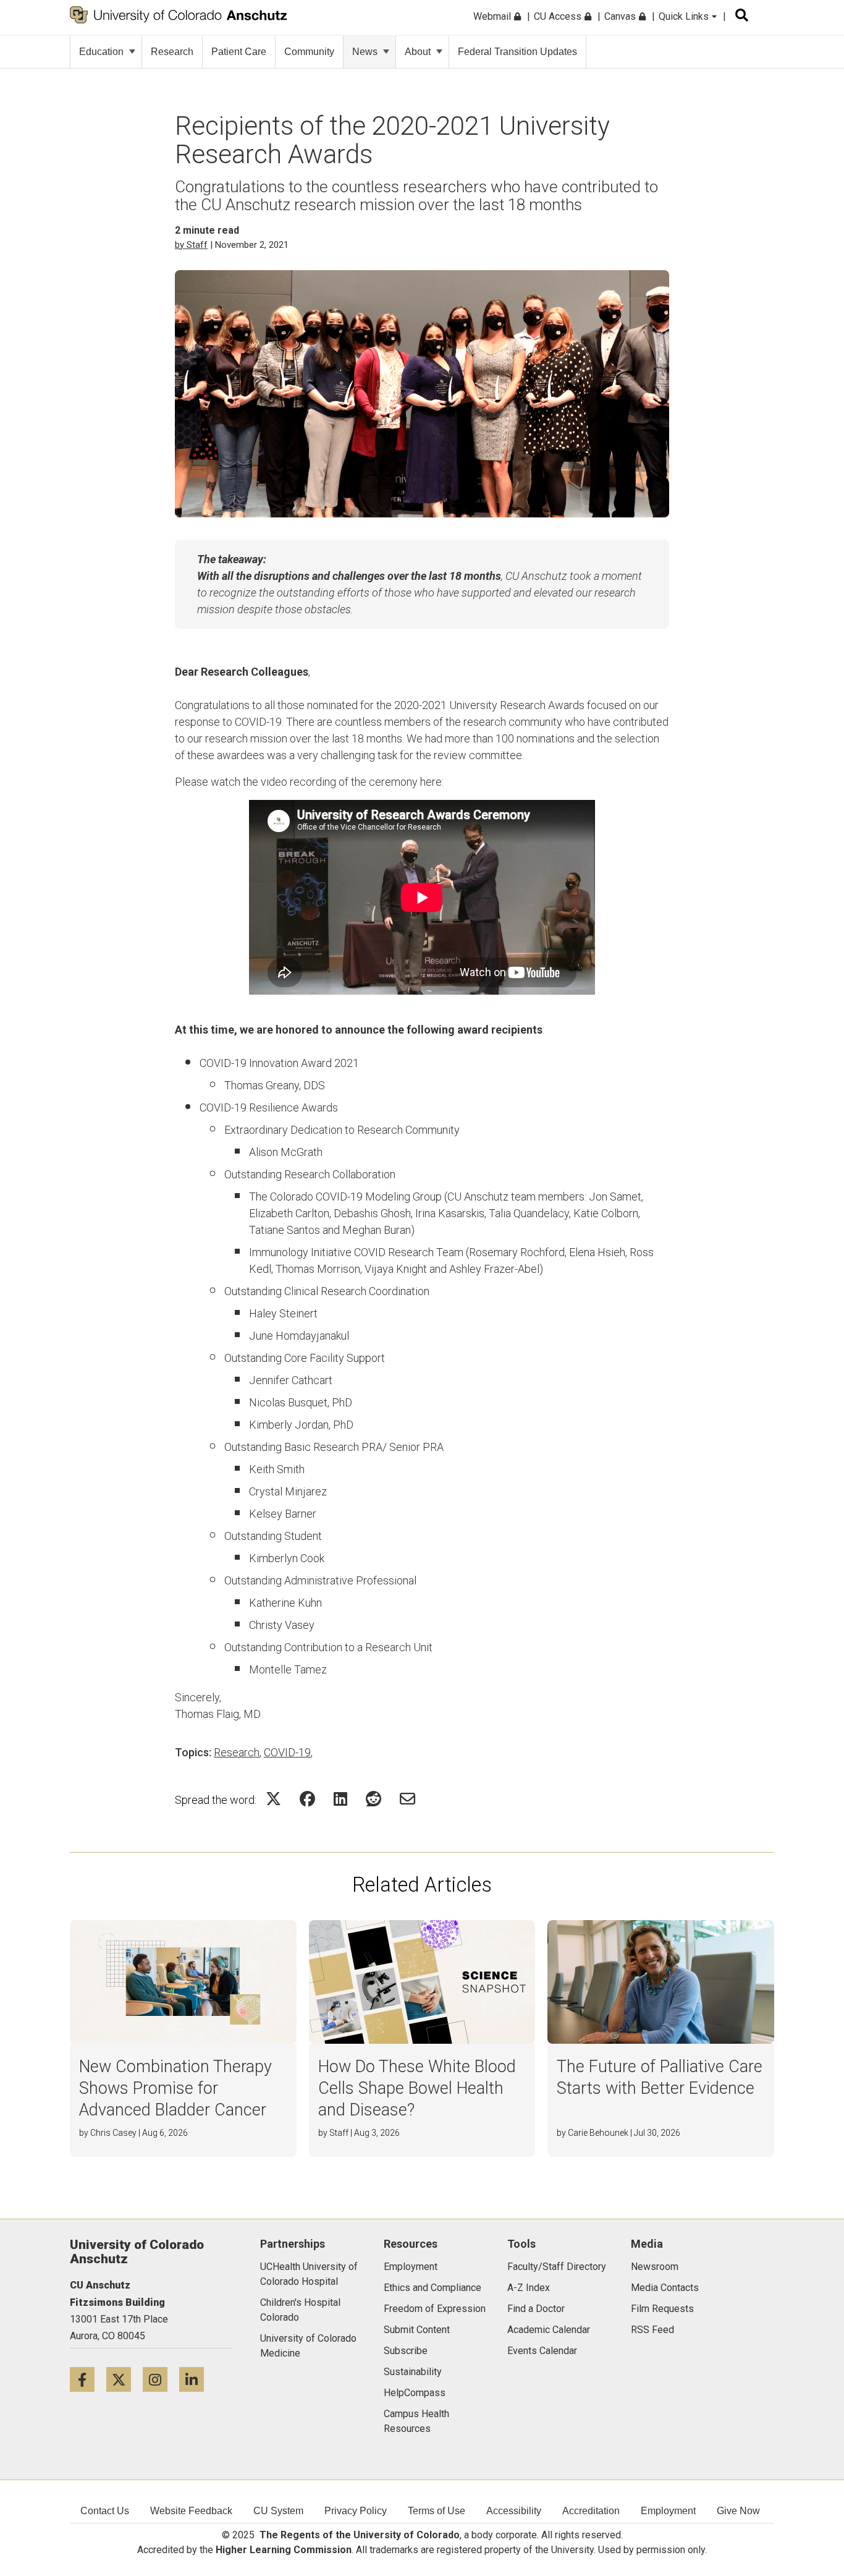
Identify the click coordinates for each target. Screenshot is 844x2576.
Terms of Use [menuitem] (437, 2511)
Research (172, 52)
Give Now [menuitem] (738, 2511)
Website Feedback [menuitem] (191, 2511)
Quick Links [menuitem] (685, 16)
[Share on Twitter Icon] (273, 1799)
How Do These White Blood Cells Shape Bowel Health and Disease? (417, 2088)
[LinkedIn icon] (196, 2379)
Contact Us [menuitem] (105, 2511)
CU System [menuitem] (278, 2511)
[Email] (407, 1799)
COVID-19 (287, 1752)
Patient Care (239, 52)
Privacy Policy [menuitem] (356, 2511)
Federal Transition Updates (517, 52)
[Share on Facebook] (307, 1799)
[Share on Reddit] (373, 1799)
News (365, 52)
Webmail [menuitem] (493, 16)
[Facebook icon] (88, 2379)
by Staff (191, 245)
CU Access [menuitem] (559, 16)
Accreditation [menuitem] (591, 2511)
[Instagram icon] (161, 2379)
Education (101, 52)
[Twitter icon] (124, 2379)
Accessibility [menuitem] (514, 2511)
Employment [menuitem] (668, 2511)
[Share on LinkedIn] (340, 1799)
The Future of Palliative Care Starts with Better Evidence (660, 2077)
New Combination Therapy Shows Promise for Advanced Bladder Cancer (175, 2088)
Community (309, 52)
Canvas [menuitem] (621, 16)
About (418, 52)
